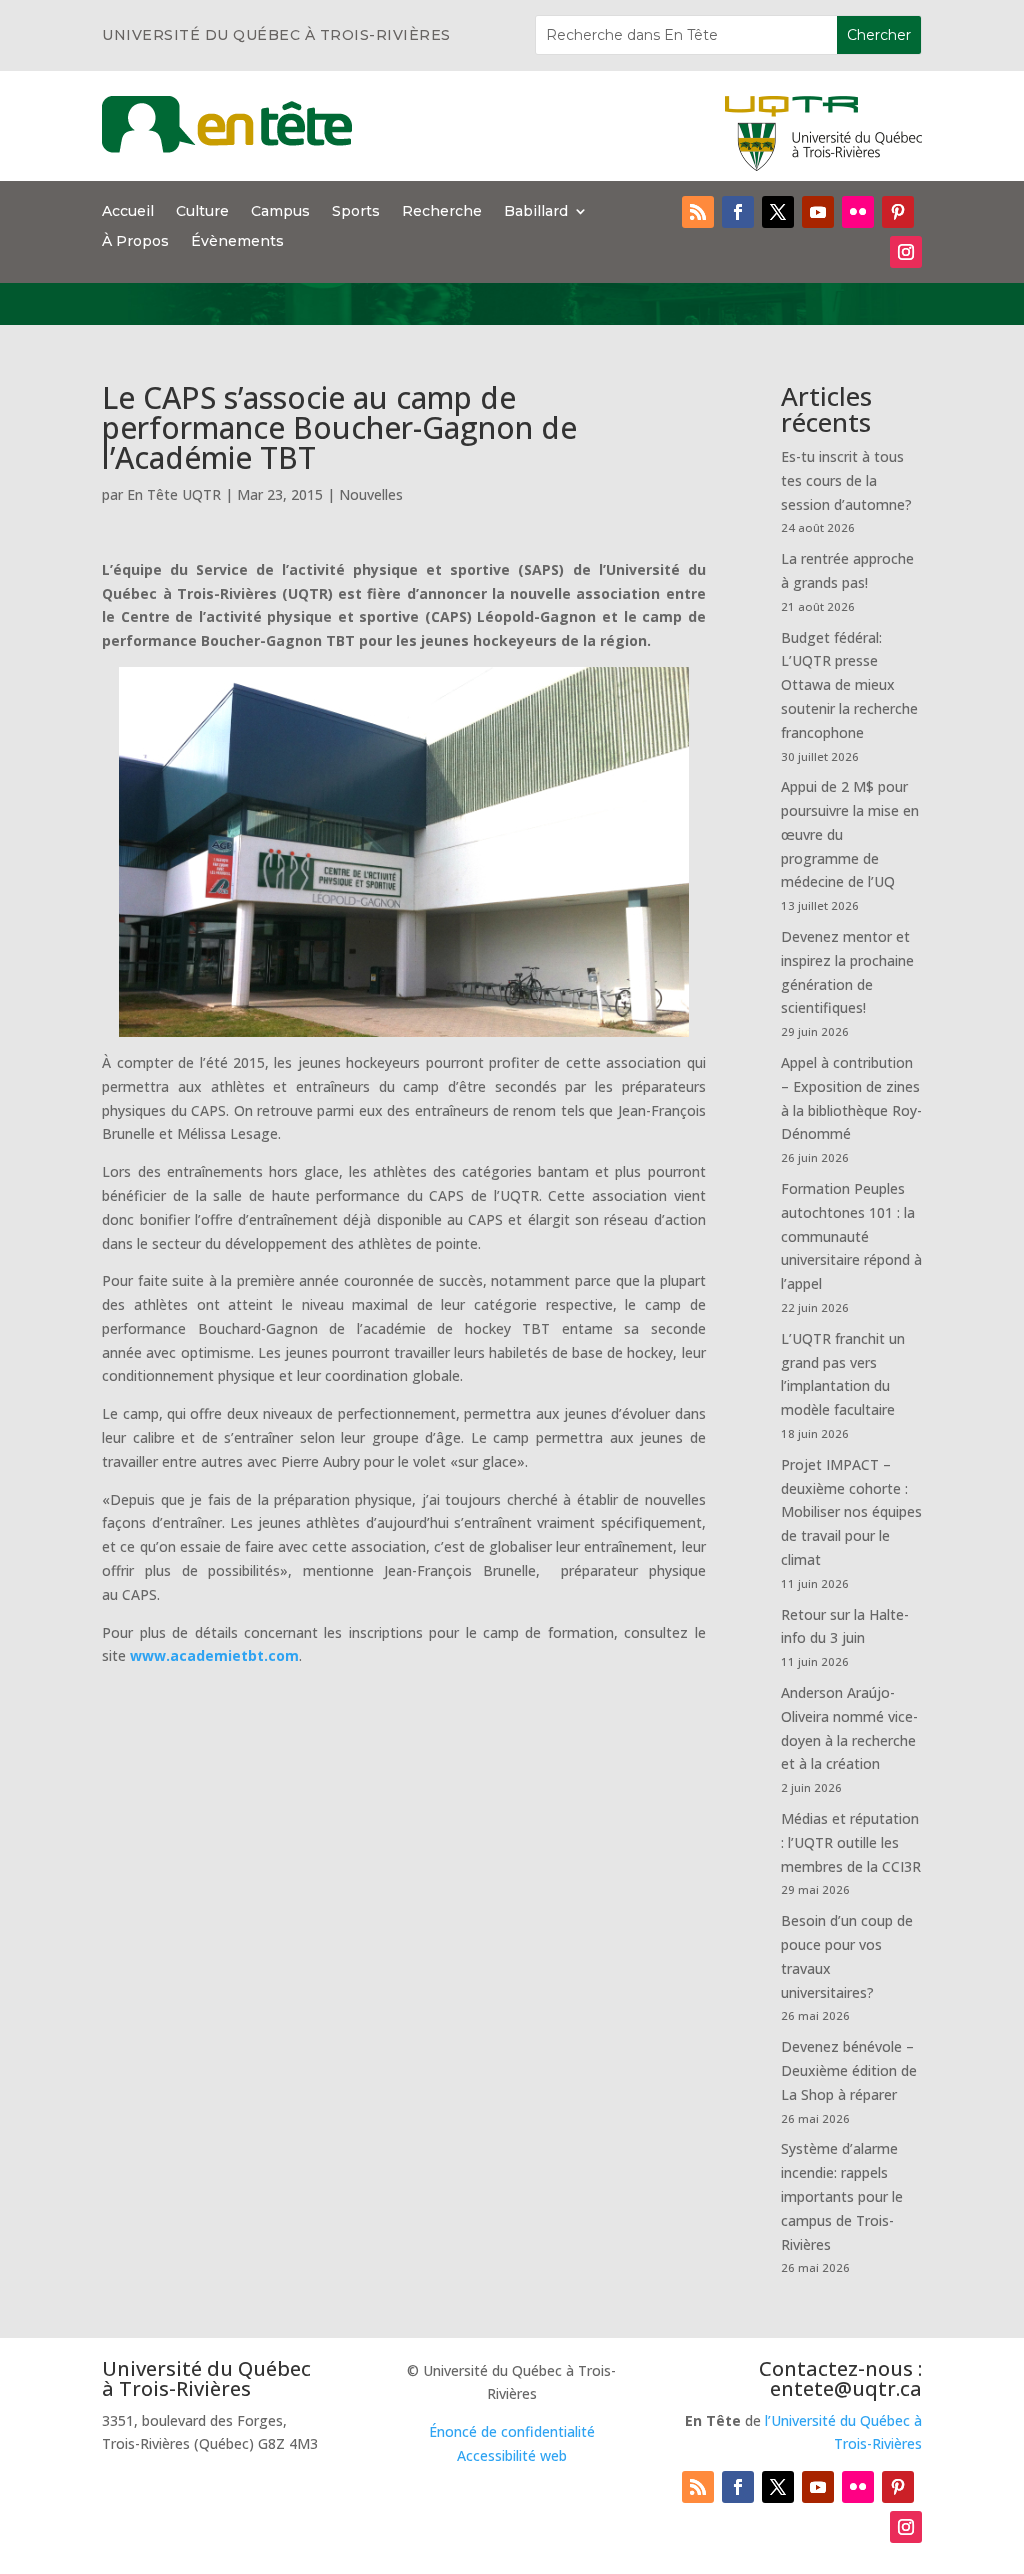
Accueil (128, 212)
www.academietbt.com (214, 1655)
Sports (356, 212)
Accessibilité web (512, 2455)
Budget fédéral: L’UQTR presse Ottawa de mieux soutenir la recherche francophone (849, 685)
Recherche (442, 212)
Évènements (237, 242)
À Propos (135, 242)
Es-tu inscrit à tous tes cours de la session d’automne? (846, 480)
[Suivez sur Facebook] (738, 212)
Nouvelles (371, 494)
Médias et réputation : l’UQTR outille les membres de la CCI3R (851, 1842)
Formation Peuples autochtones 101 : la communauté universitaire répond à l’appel (851, 1236)
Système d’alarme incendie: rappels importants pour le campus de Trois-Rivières (842, 2196)
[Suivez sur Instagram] (906, 252)
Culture (202, 212)
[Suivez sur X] (778, 212)
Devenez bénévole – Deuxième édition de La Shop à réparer (849, 2070)
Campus (280, 212)
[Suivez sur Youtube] (818, 212)
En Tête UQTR (174, 494)
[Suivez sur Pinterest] (898, 212)
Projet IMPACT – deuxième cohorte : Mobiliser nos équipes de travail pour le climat (851, 1512)
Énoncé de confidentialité (512, 2431)
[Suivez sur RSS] (698, 212)
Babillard (536, 212)
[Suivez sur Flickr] (858, 212)
